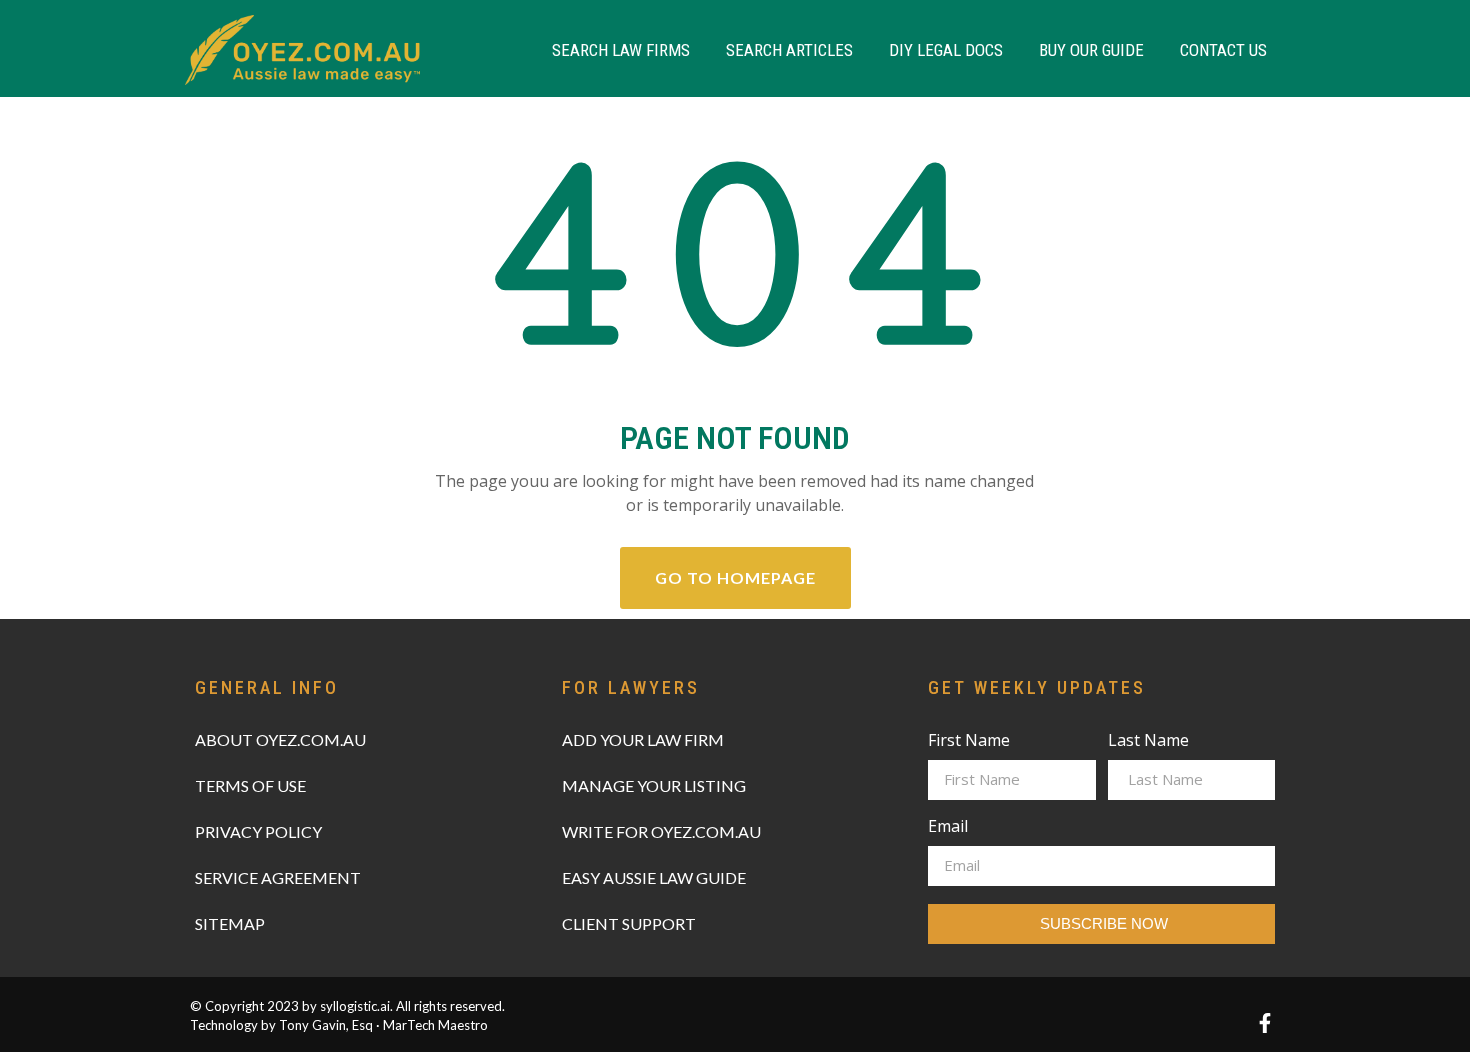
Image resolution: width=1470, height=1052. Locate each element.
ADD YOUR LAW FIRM (643, 739)
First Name (969, 741)
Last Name (1148, 741)
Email (948, 827)
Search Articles (789, 50)
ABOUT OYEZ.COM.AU (280, 739)
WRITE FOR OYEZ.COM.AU (661, 831)
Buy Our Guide (1091, 50)
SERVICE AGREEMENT (278, 877)
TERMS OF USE (250, 785)
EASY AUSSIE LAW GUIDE (654, 877)
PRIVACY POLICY (258, 831)
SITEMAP (230, 923)
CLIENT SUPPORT (629, 923)
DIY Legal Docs (946, 50)
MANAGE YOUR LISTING (654, 785)
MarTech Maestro (435, 1025)
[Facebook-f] (1265, 1023)
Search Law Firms (621, 50)
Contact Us (1223, 50)
